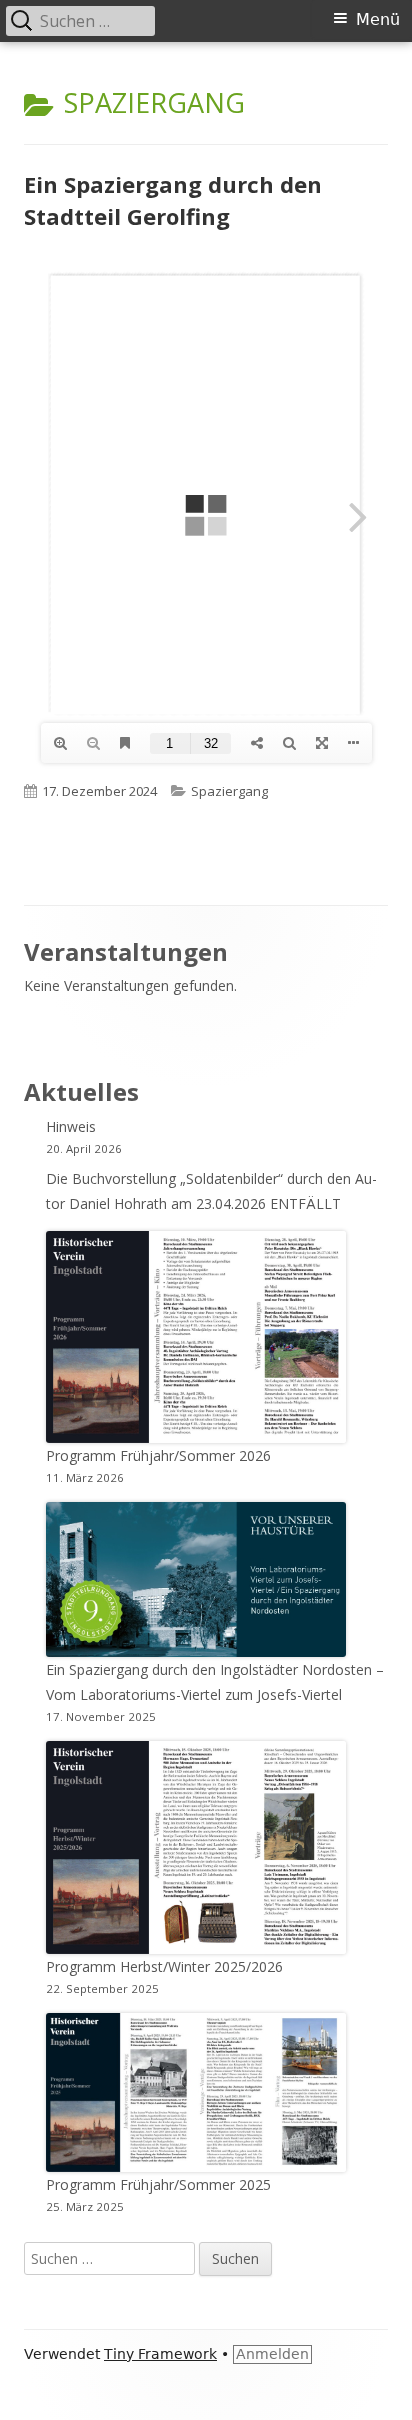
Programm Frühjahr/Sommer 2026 (158, 1455)
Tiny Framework (160, 2354)
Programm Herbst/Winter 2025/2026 (164, 1966)
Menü (378, 19)
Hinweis (71, 1126)
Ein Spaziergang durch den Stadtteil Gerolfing (173, 200)
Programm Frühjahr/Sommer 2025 (158, 2184)
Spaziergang (229, 791)
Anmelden (272, 2354)
